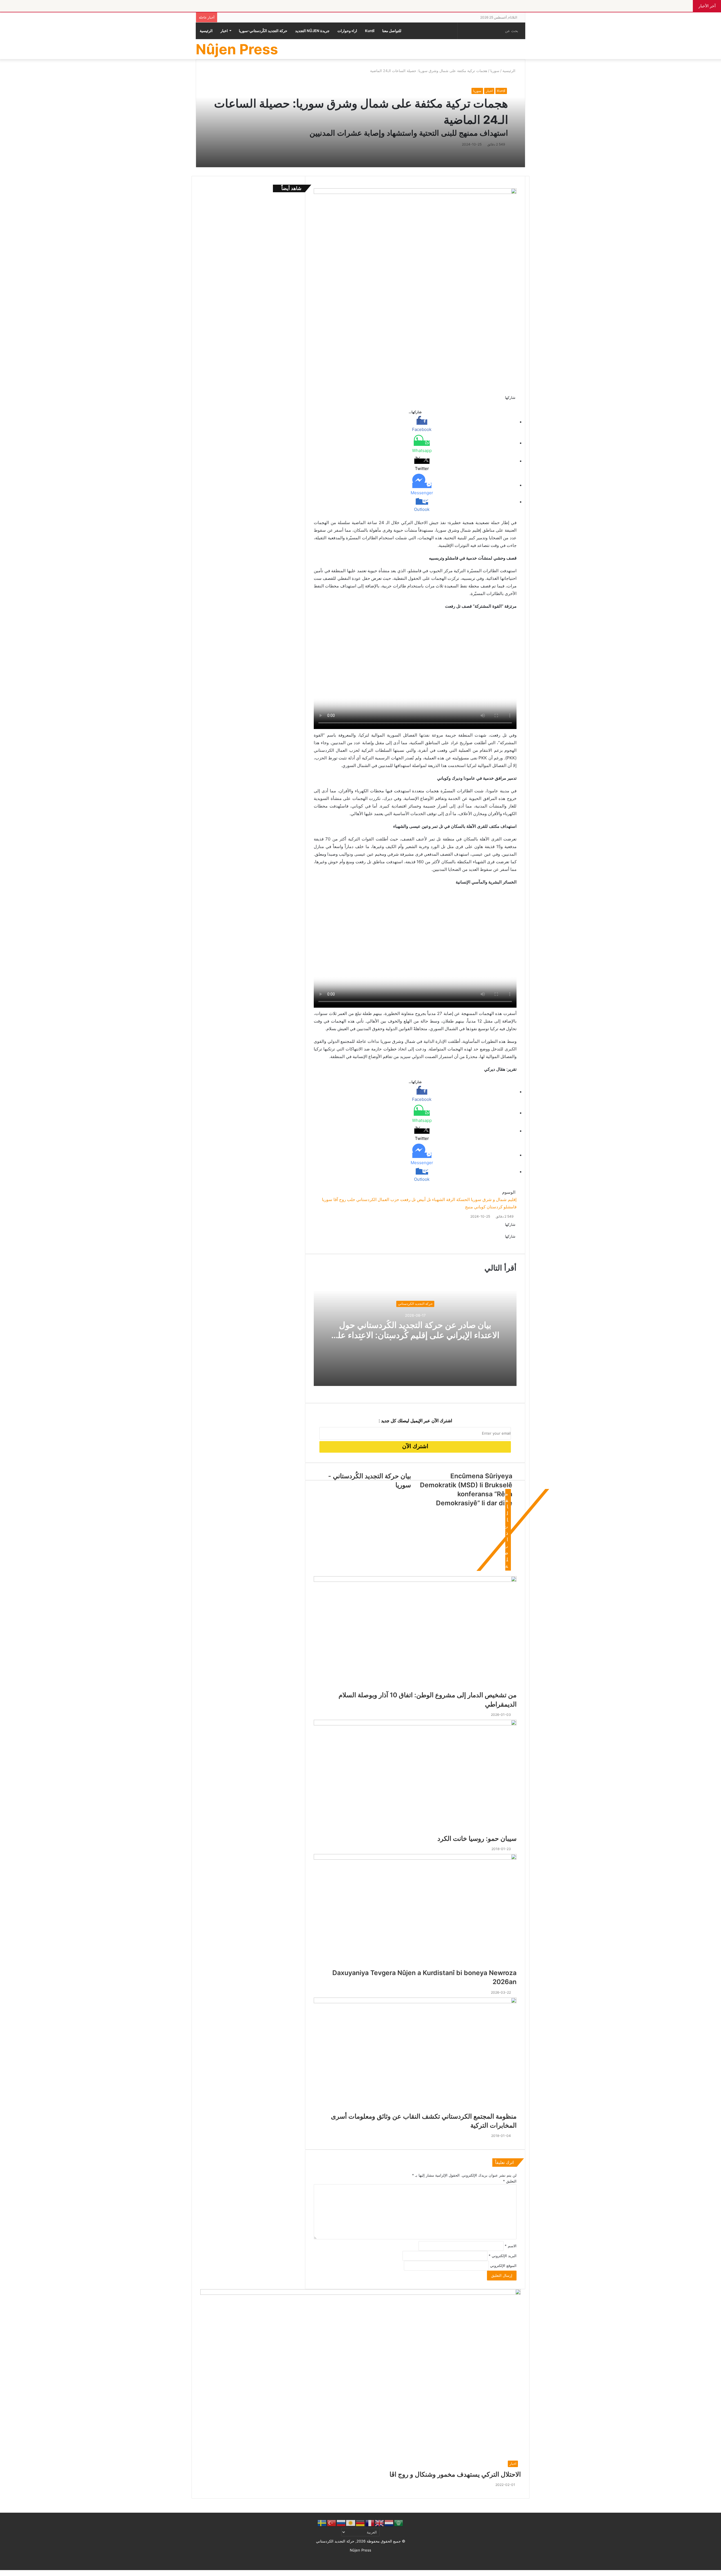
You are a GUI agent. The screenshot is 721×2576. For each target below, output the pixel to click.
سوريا (477, 91)
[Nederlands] (389, 2523)
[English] (380, 2523)
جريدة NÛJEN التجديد (312, 31)
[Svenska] (322, 2523)
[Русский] (341, 2523)
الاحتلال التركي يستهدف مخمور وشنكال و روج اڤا (455, 2474)
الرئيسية (206, 31)
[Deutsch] (360, 2523)
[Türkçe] (332, 2523)
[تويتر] (719, 2573)
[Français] (370, 2523)
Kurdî (370, 31)
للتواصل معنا (392, 31)
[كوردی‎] (351, 2523)
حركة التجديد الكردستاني (415, 1304)
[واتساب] (716, 2573)
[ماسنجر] (718, 2573)
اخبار (224, 31)
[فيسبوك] (720, 2573)
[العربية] (399, 2523)
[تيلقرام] (715, 2573)
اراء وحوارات (347, 31)
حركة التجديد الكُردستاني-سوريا (263, 31)
